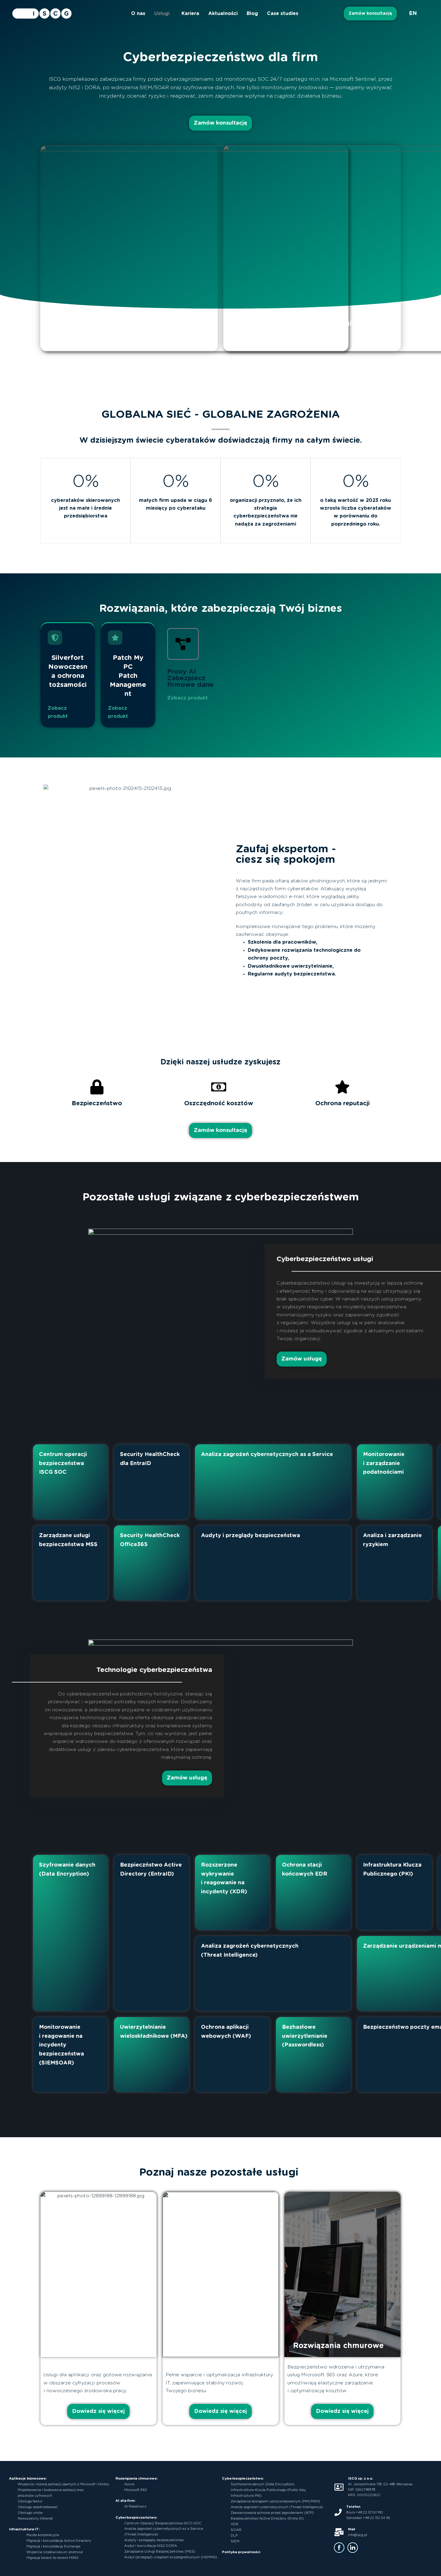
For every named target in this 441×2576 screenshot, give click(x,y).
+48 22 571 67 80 (369, 2512)
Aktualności (223, 14)
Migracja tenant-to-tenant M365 (52, 2558)
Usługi (162, 14)
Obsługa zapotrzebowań (38, 2507)
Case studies (283, 14)
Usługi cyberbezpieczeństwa (103, 323)
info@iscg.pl (358, 2535)
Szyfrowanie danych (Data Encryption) (263, 2484)
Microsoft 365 (135, 2490)
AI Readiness (135, 2506)
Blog (252, 14)
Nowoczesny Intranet (35, 2518)
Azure (129, 2484)
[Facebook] (339, 2548)
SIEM (235, 2541)
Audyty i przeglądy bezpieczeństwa (154, 2540)
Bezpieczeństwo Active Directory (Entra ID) (267, 2518)
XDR (235, 2524)
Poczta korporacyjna (43, 2535)
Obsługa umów (30, 2513)
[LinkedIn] (353, 2548)
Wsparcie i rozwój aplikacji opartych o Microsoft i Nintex (63, 2484)
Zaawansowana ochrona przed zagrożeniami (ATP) (272, 2513)
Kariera (190, 14)
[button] (163, 14)
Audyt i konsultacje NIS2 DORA (151, 2546)
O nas (138, 14)
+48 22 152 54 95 (376, 2518)
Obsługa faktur (30, 2501)
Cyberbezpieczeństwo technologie (292, 323)
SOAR (236, 2530)
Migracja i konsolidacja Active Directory (59, 2541)
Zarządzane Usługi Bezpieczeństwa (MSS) (160, 2552)
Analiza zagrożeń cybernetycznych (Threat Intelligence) (277, 2507)
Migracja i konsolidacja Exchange (53, 2546)
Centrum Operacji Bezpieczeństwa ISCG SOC (163, 2523)
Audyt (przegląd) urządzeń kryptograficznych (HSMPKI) (171, 2557)
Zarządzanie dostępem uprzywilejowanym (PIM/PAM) (275, 2501)
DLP (234, 2536)
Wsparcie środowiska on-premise (55, 2552)
